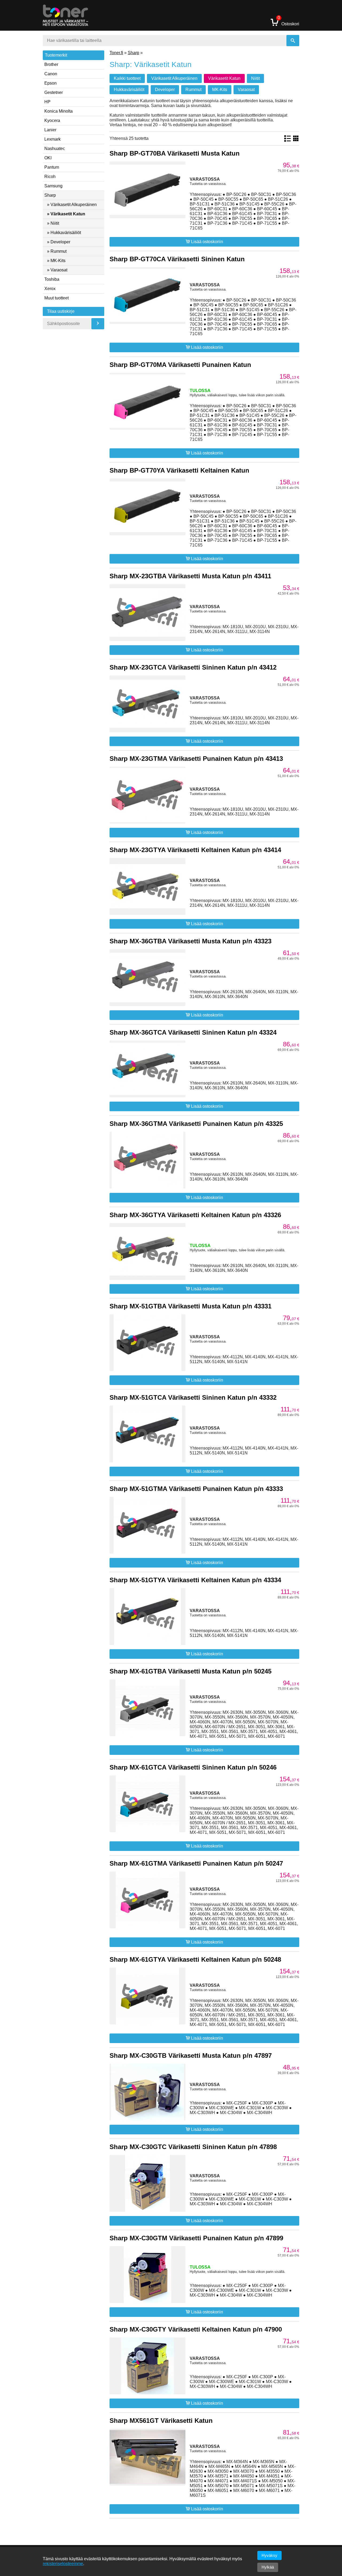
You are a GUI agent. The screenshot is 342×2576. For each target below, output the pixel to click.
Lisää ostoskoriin (207, 242)
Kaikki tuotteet (127, 78)
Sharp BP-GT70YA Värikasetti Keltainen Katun (179, 470)
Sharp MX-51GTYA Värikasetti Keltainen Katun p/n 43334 (195, 1580)
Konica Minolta (59, 111)
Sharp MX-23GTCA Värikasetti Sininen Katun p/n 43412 (193, 667)
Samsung (53, 186)
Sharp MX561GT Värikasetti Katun (161, 2421)
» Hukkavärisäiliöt (64, 233)
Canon (51, 74)
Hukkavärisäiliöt (129, 90)
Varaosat (246, 90)
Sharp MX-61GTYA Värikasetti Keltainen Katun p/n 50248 (195, 1959)
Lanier (50, 130)
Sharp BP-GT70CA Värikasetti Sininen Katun (177, 259)
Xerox (50, 289)
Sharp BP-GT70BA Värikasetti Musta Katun (175, 153)
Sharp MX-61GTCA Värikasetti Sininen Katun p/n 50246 (193, 1767)
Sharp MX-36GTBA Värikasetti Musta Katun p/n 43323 (191, 941)
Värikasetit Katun (224, 78)
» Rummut (57, 251)
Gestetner (54, 92)
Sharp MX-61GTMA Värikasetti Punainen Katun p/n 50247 (196, 1863)
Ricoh (50, 177)
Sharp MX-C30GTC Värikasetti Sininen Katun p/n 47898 (193, 2147)
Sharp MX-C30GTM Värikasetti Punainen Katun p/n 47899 (196, 2238)
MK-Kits (220, 90)
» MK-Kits (56, 261)
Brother (51, 64)
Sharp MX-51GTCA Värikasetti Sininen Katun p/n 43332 (193, 1397)
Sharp (50, 195)
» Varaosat (57, 270)
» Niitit (53, 223)
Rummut (193, 90)
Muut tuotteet (57, 298)
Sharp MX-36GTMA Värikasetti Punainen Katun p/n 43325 (196, 1124)
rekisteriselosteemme (63, 2564)
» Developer (59, 242)
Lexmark (53, 139)
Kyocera (52, 120)
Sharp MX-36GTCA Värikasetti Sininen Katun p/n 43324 (193, 1032)
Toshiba (52, 279)
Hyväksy (269, 2555)
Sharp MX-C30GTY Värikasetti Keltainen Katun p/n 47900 (196, 2329)
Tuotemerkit (56, 55)
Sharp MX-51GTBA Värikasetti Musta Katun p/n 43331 (191, 1306)
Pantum (52, 167)
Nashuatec (55, 149)
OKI (48, 158)
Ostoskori (288, 22)
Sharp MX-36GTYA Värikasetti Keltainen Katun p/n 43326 (195, 1215)
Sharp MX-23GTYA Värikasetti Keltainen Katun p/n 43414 (195, 850)
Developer (165, 90)
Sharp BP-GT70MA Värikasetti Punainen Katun (180, 365)
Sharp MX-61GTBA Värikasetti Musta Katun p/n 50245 (191, 1671)
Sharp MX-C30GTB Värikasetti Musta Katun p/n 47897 (191, 2055)
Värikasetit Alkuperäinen (174, 78)
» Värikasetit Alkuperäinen (72, 205)
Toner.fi (116, 53)
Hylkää (268, 2567)
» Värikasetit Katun (66, 214)
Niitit (255, 78)
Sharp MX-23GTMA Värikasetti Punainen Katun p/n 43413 (196, 759)
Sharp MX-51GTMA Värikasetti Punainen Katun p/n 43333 (196, 1489)
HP (47, 102)
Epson (50, 83)
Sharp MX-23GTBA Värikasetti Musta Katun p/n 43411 (190, 576)
